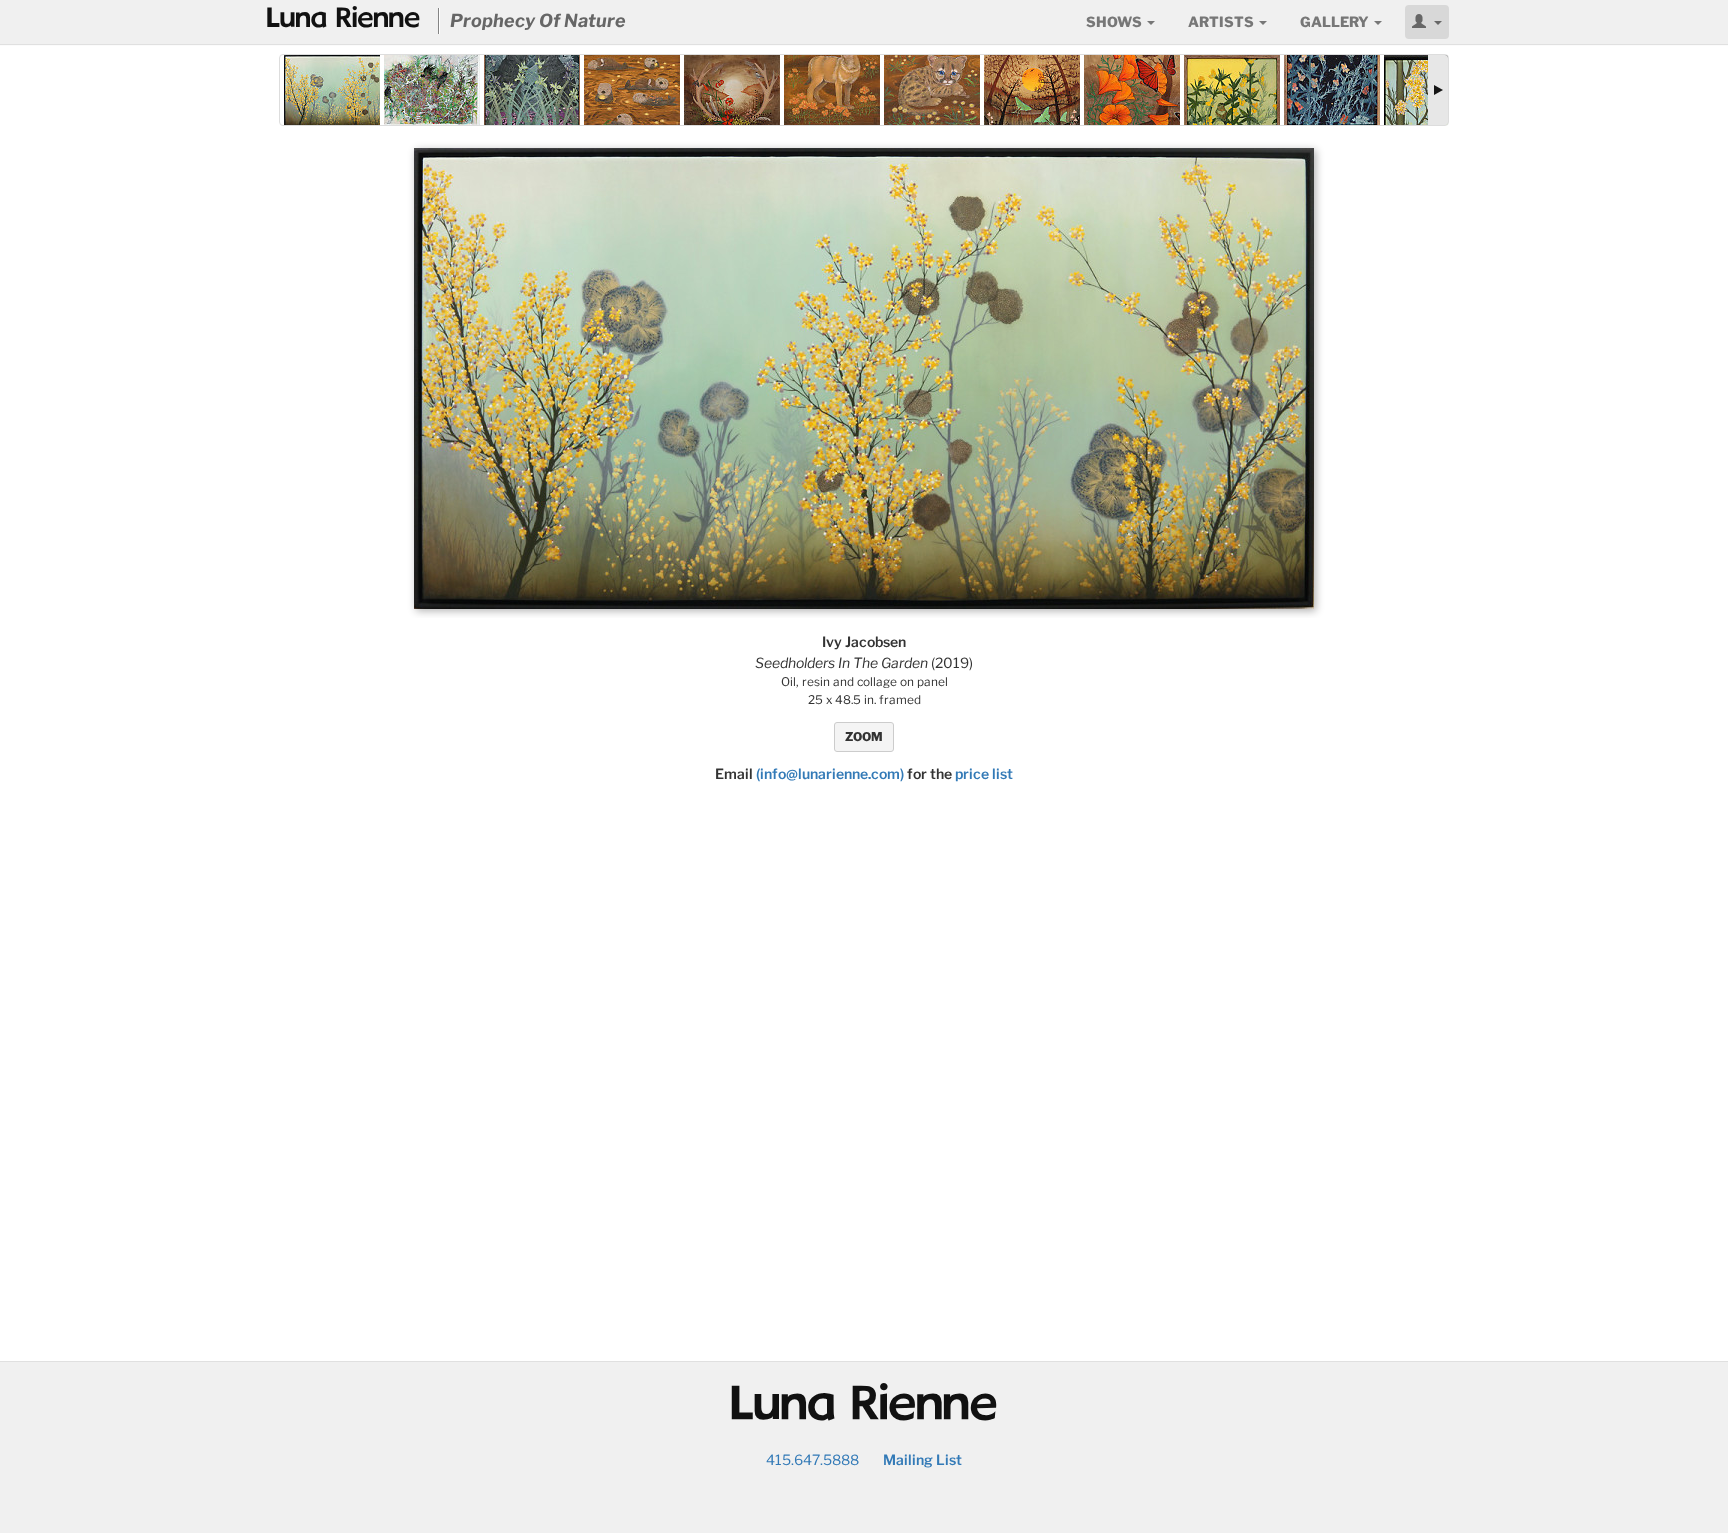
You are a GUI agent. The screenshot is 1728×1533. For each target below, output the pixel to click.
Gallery (1336, 21)
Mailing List (922, 1459)
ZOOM (864, 736)
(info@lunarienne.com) (830, 773)
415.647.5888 (812, 1459)
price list (984, 773)
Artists (1222, 21)
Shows (1115, 21)
